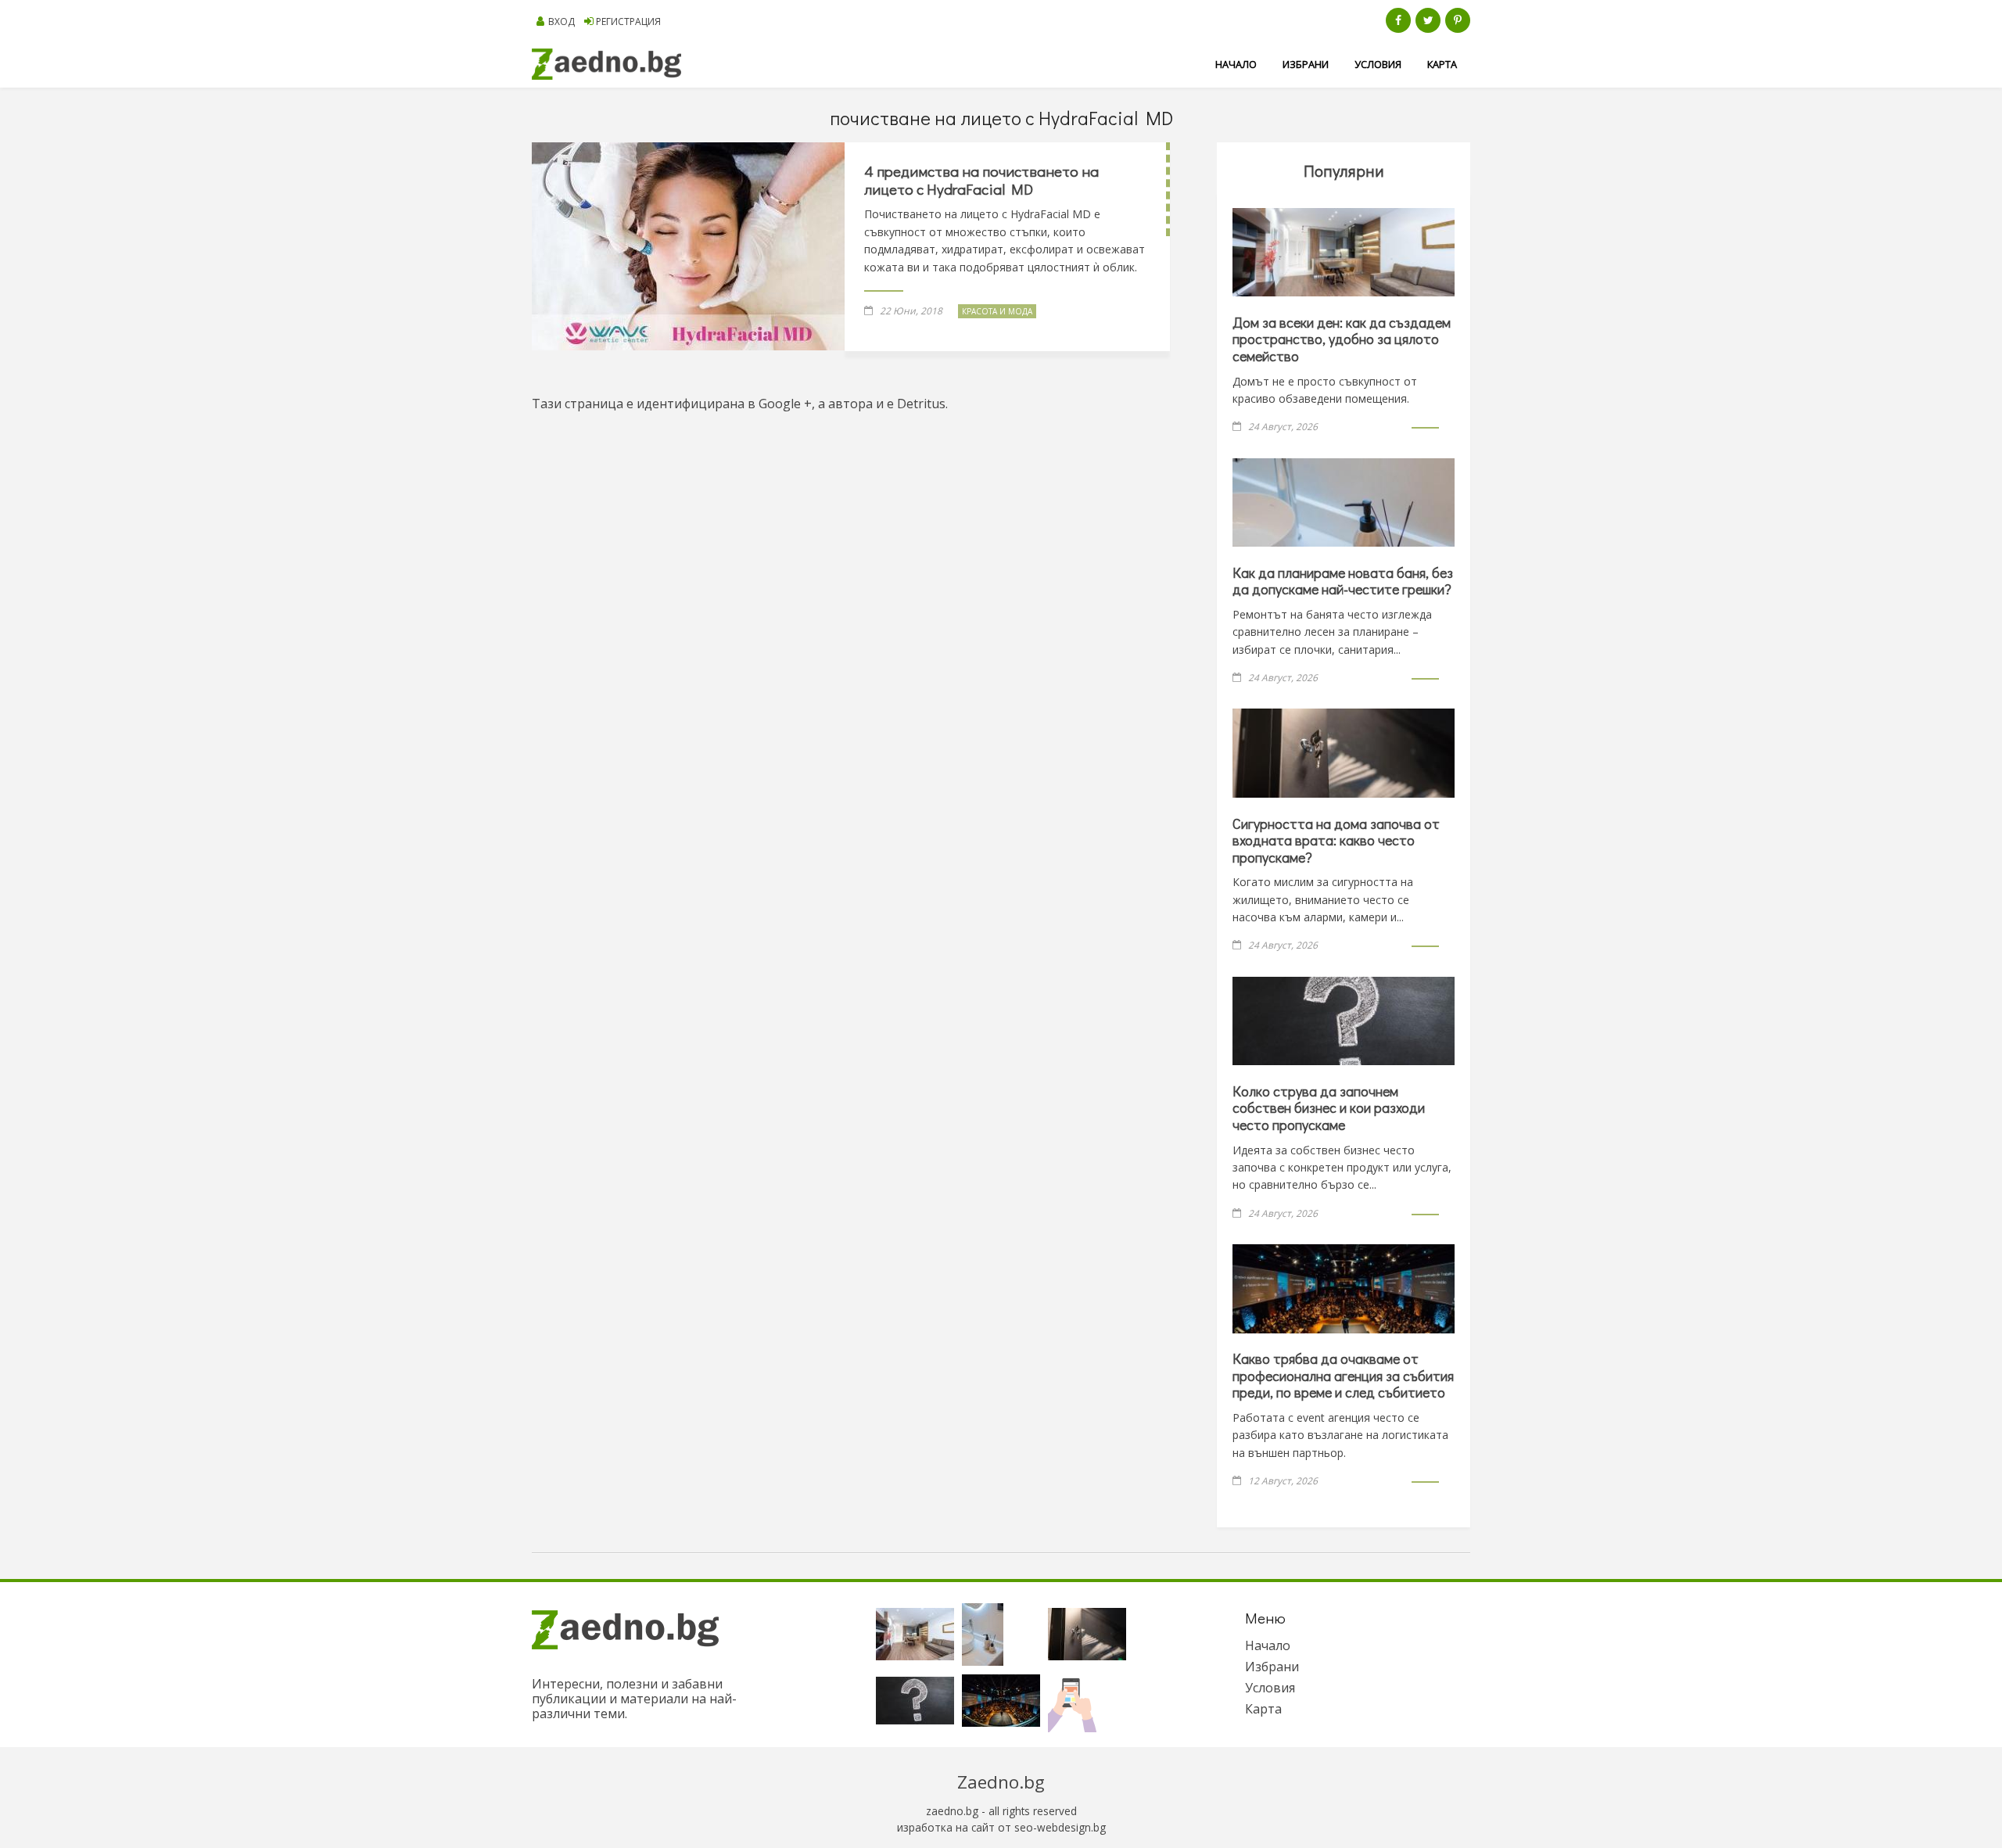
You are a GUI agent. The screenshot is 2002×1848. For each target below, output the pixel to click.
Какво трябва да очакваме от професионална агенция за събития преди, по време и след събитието (1343, 1375)
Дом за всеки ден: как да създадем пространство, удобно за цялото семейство (1342, 339)
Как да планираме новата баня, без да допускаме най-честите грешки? (1343, 581)
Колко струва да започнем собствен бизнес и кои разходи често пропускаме (1329, 1108)
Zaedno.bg (1001, 1782)
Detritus (921, 404)
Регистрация (628, 22)
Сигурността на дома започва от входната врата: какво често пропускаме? (1336, 840)
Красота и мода (997, 311)
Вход (561, 22)
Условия (1378, 64)
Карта (1442, 64)
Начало (1236, 64)
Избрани (1306, 64)
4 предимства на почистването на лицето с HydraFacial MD (981, 180)
